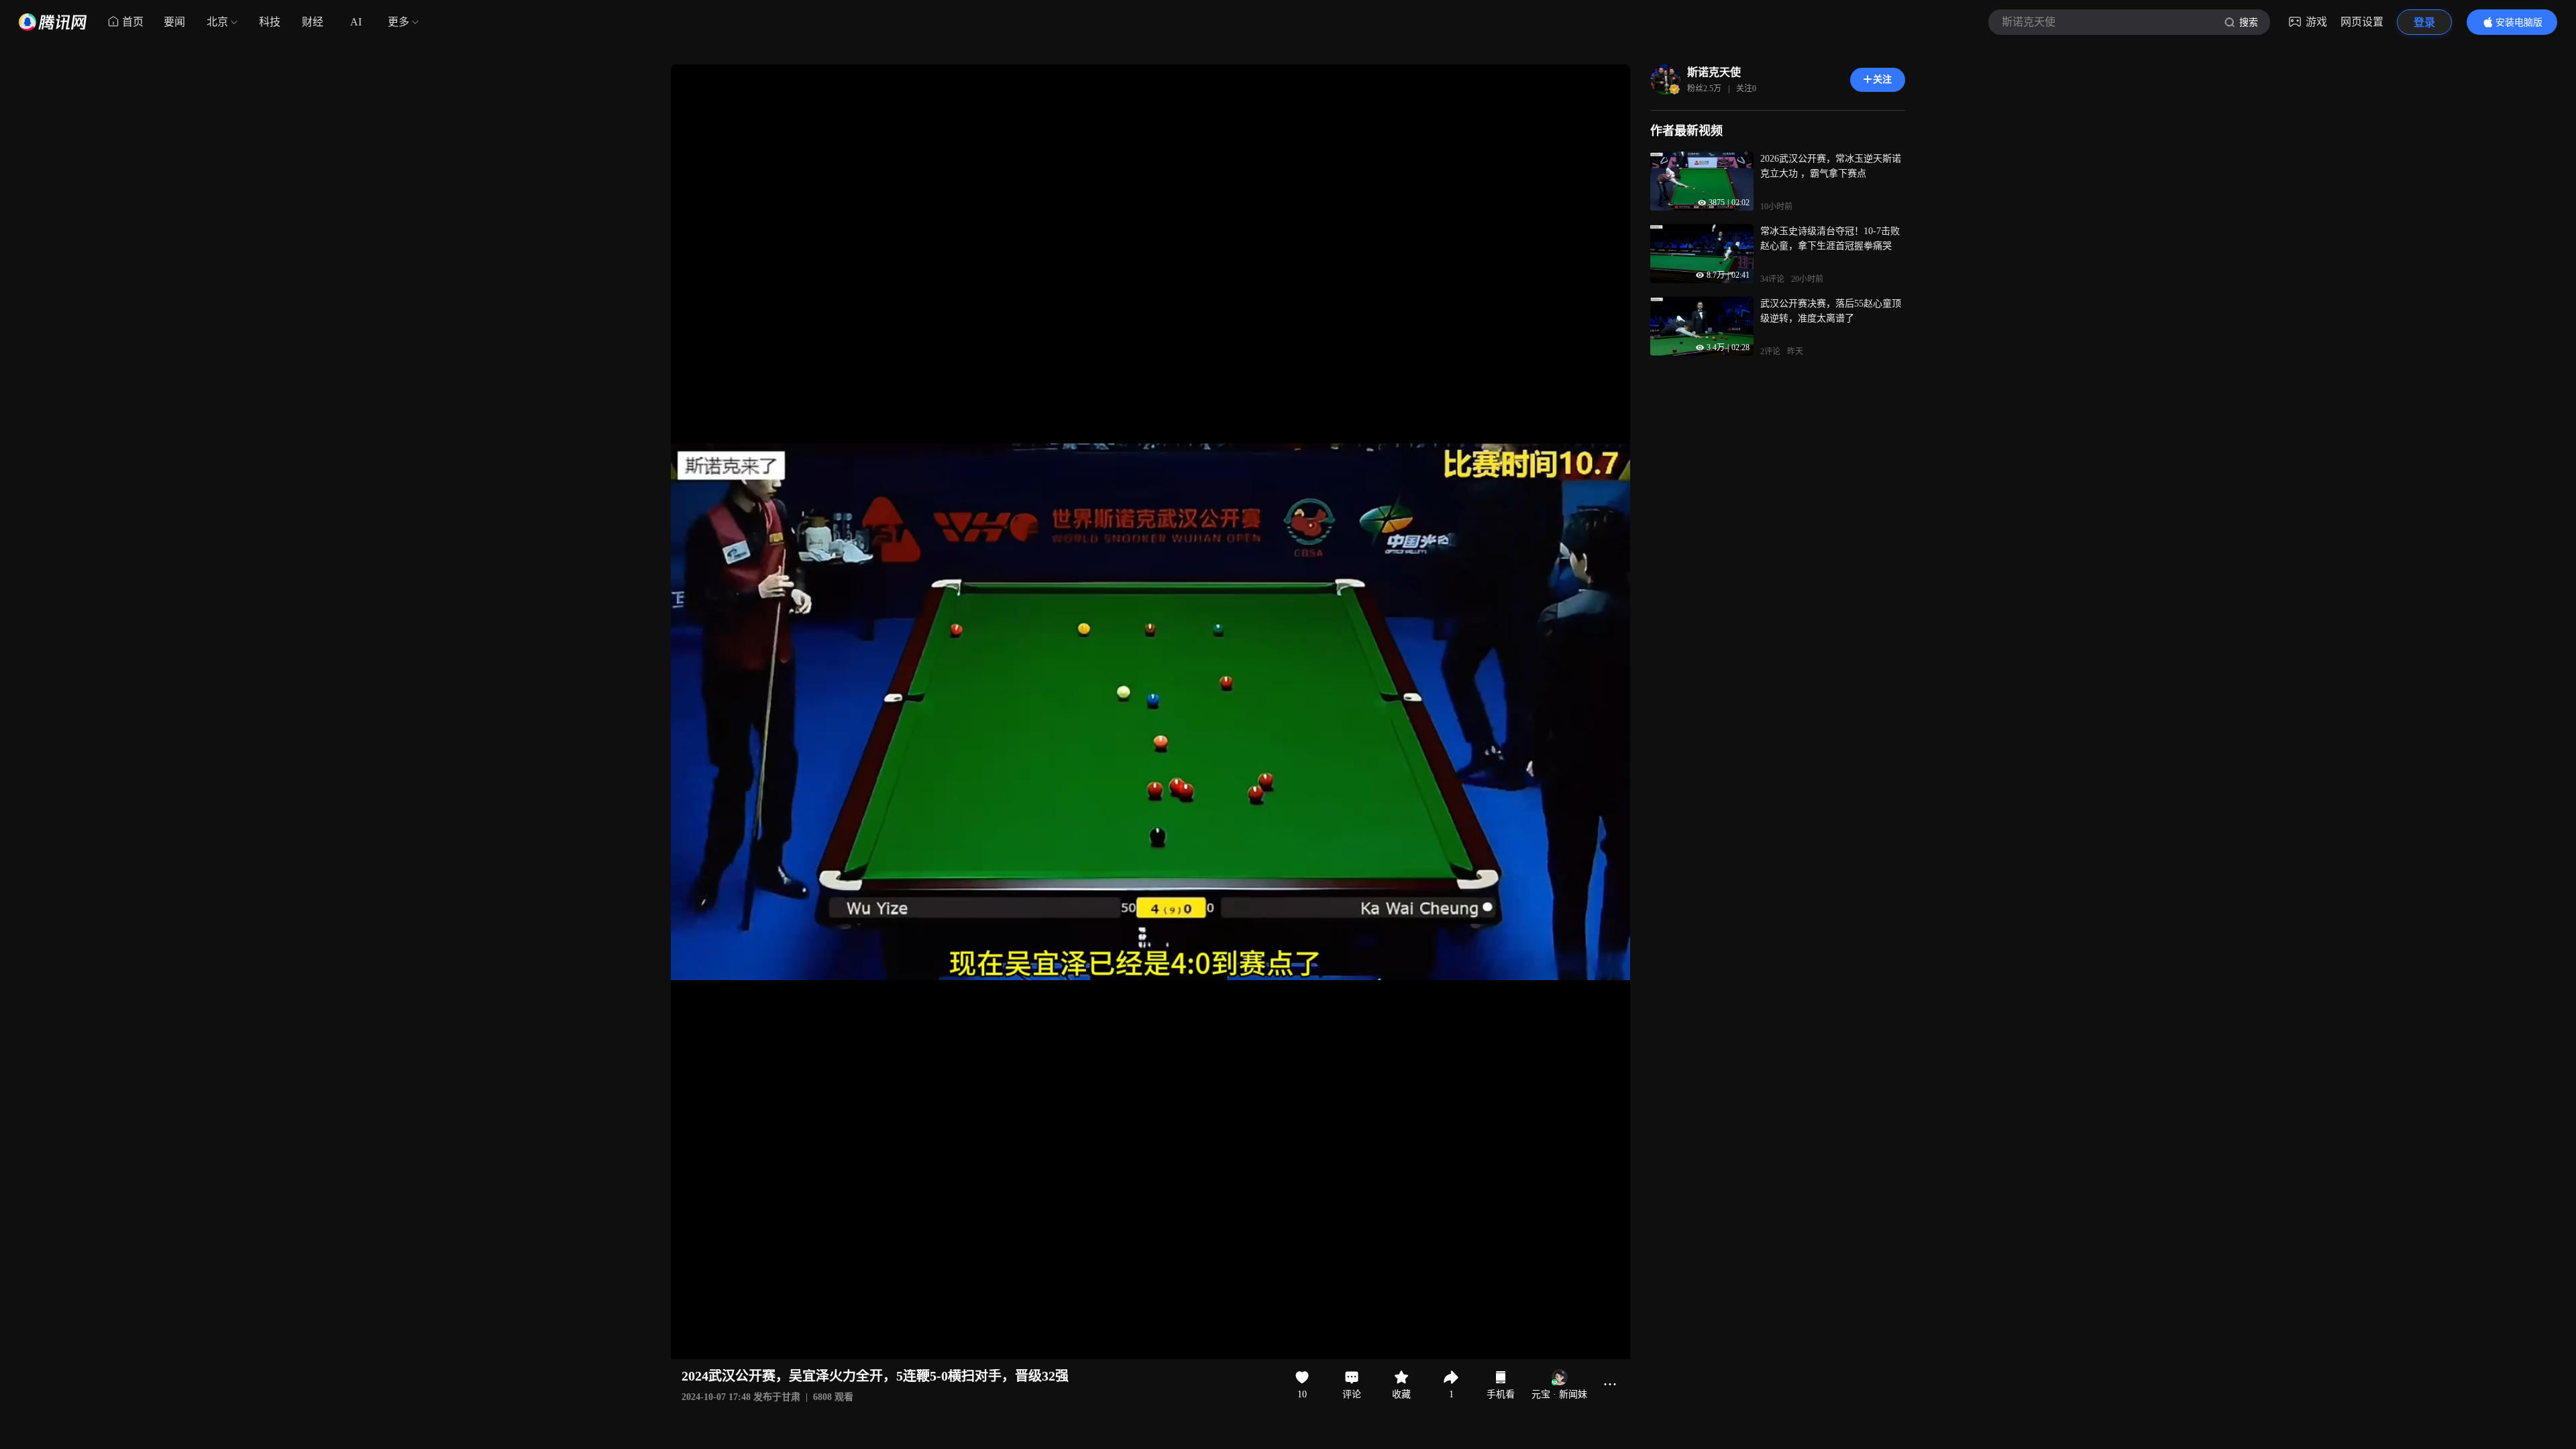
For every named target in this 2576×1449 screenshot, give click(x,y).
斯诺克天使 (1714, 72)
